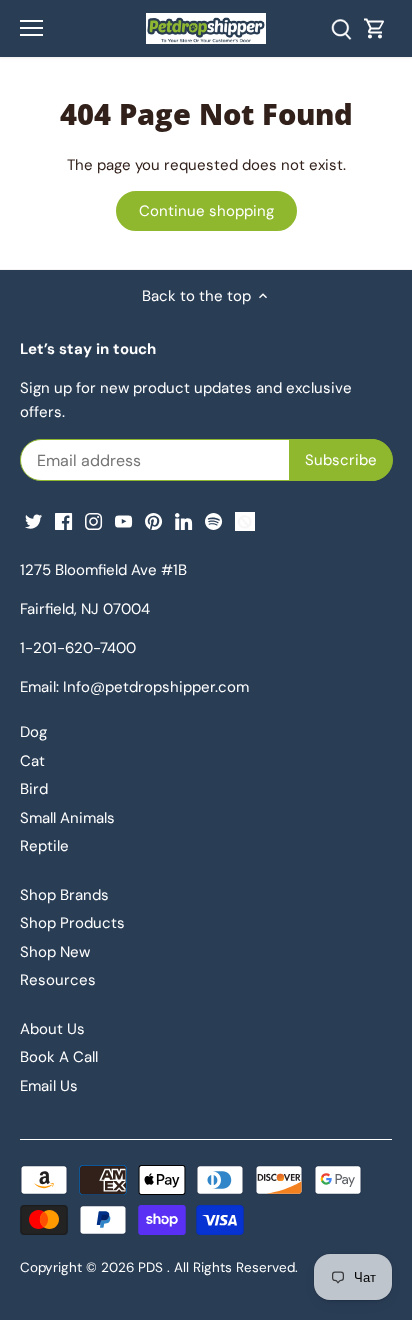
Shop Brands (64, 895)
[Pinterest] (153, 520)
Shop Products (72, 923)
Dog (33, 732)
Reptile (44, 846)
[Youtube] (123, 520)
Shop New (55, 952)
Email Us (49, 1086)
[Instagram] (93, 520)
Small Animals (67, 818)
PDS (150, 1267)
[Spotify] (213, 520)
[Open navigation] (31, 28)
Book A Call (59, 1057)
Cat (32, 761)
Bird (34, 789)
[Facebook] (63, 520)
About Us (52, 1029)
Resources (58, 980)
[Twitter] (33, 520)
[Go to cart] (375, 28)
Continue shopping (206, 211)
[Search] (341, 28)
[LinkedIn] (183, 520)
